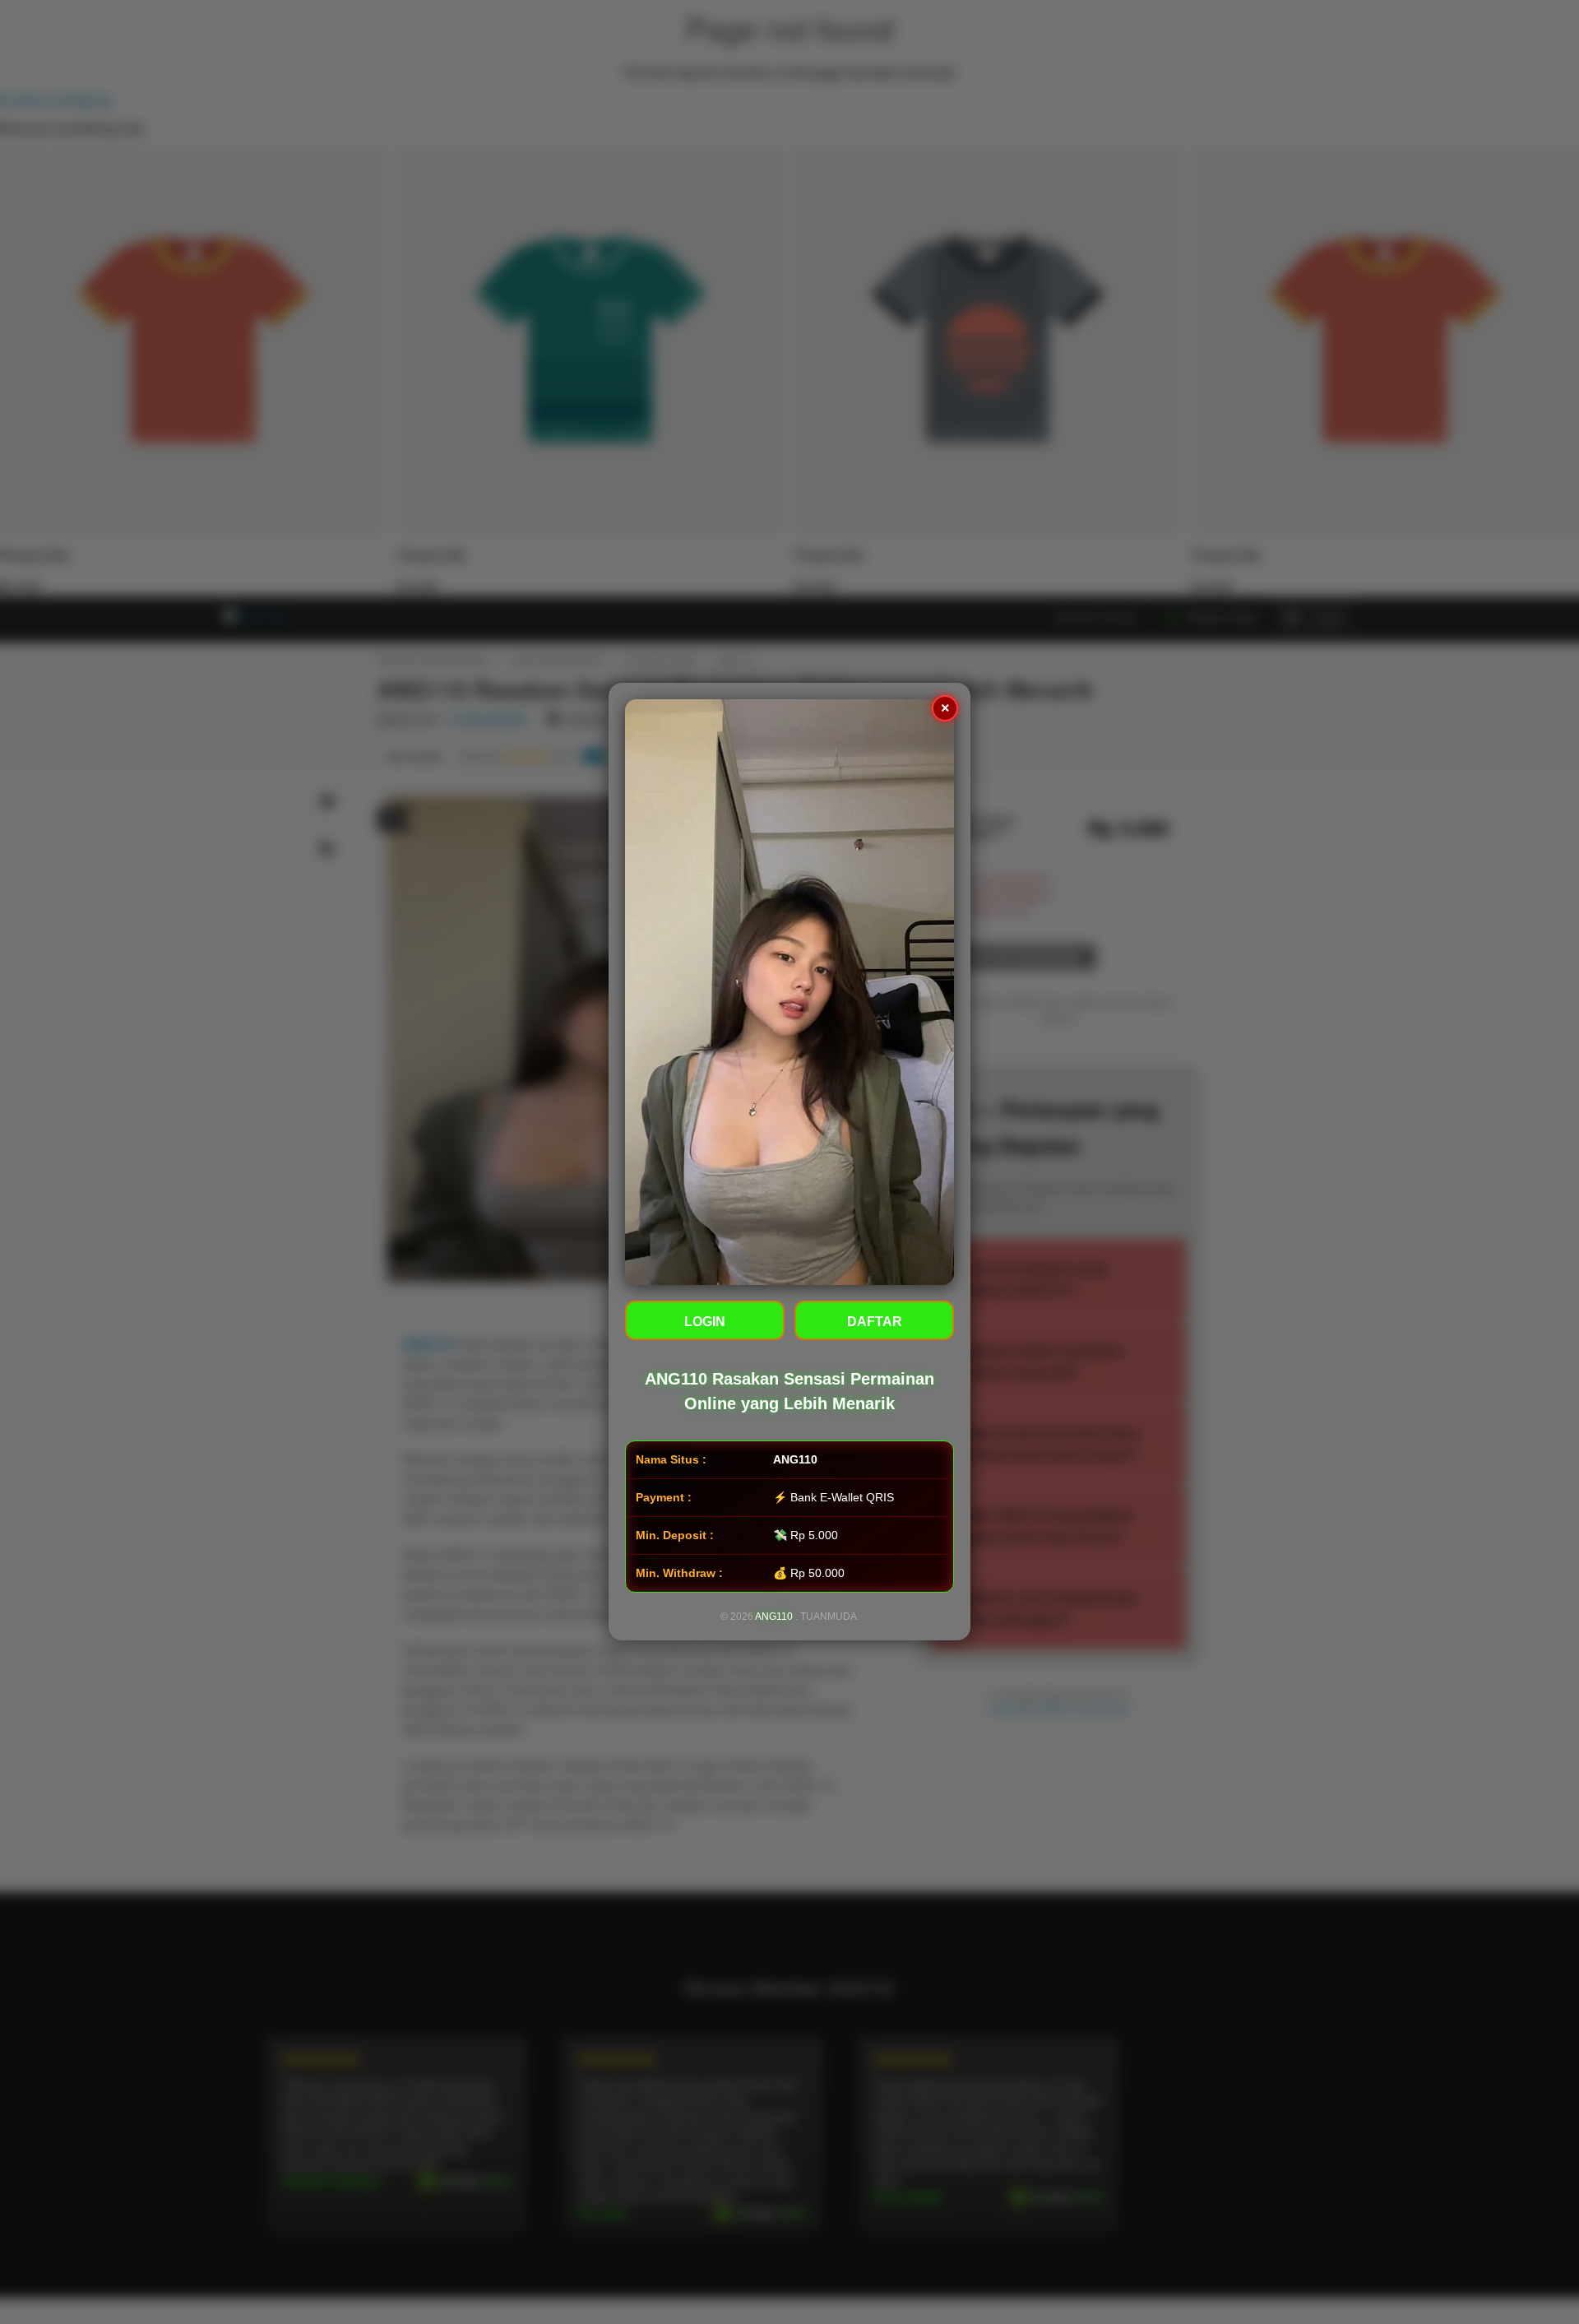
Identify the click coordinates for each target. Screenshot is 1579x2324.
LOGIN (705, 1322)
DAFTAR (875, 1322)
